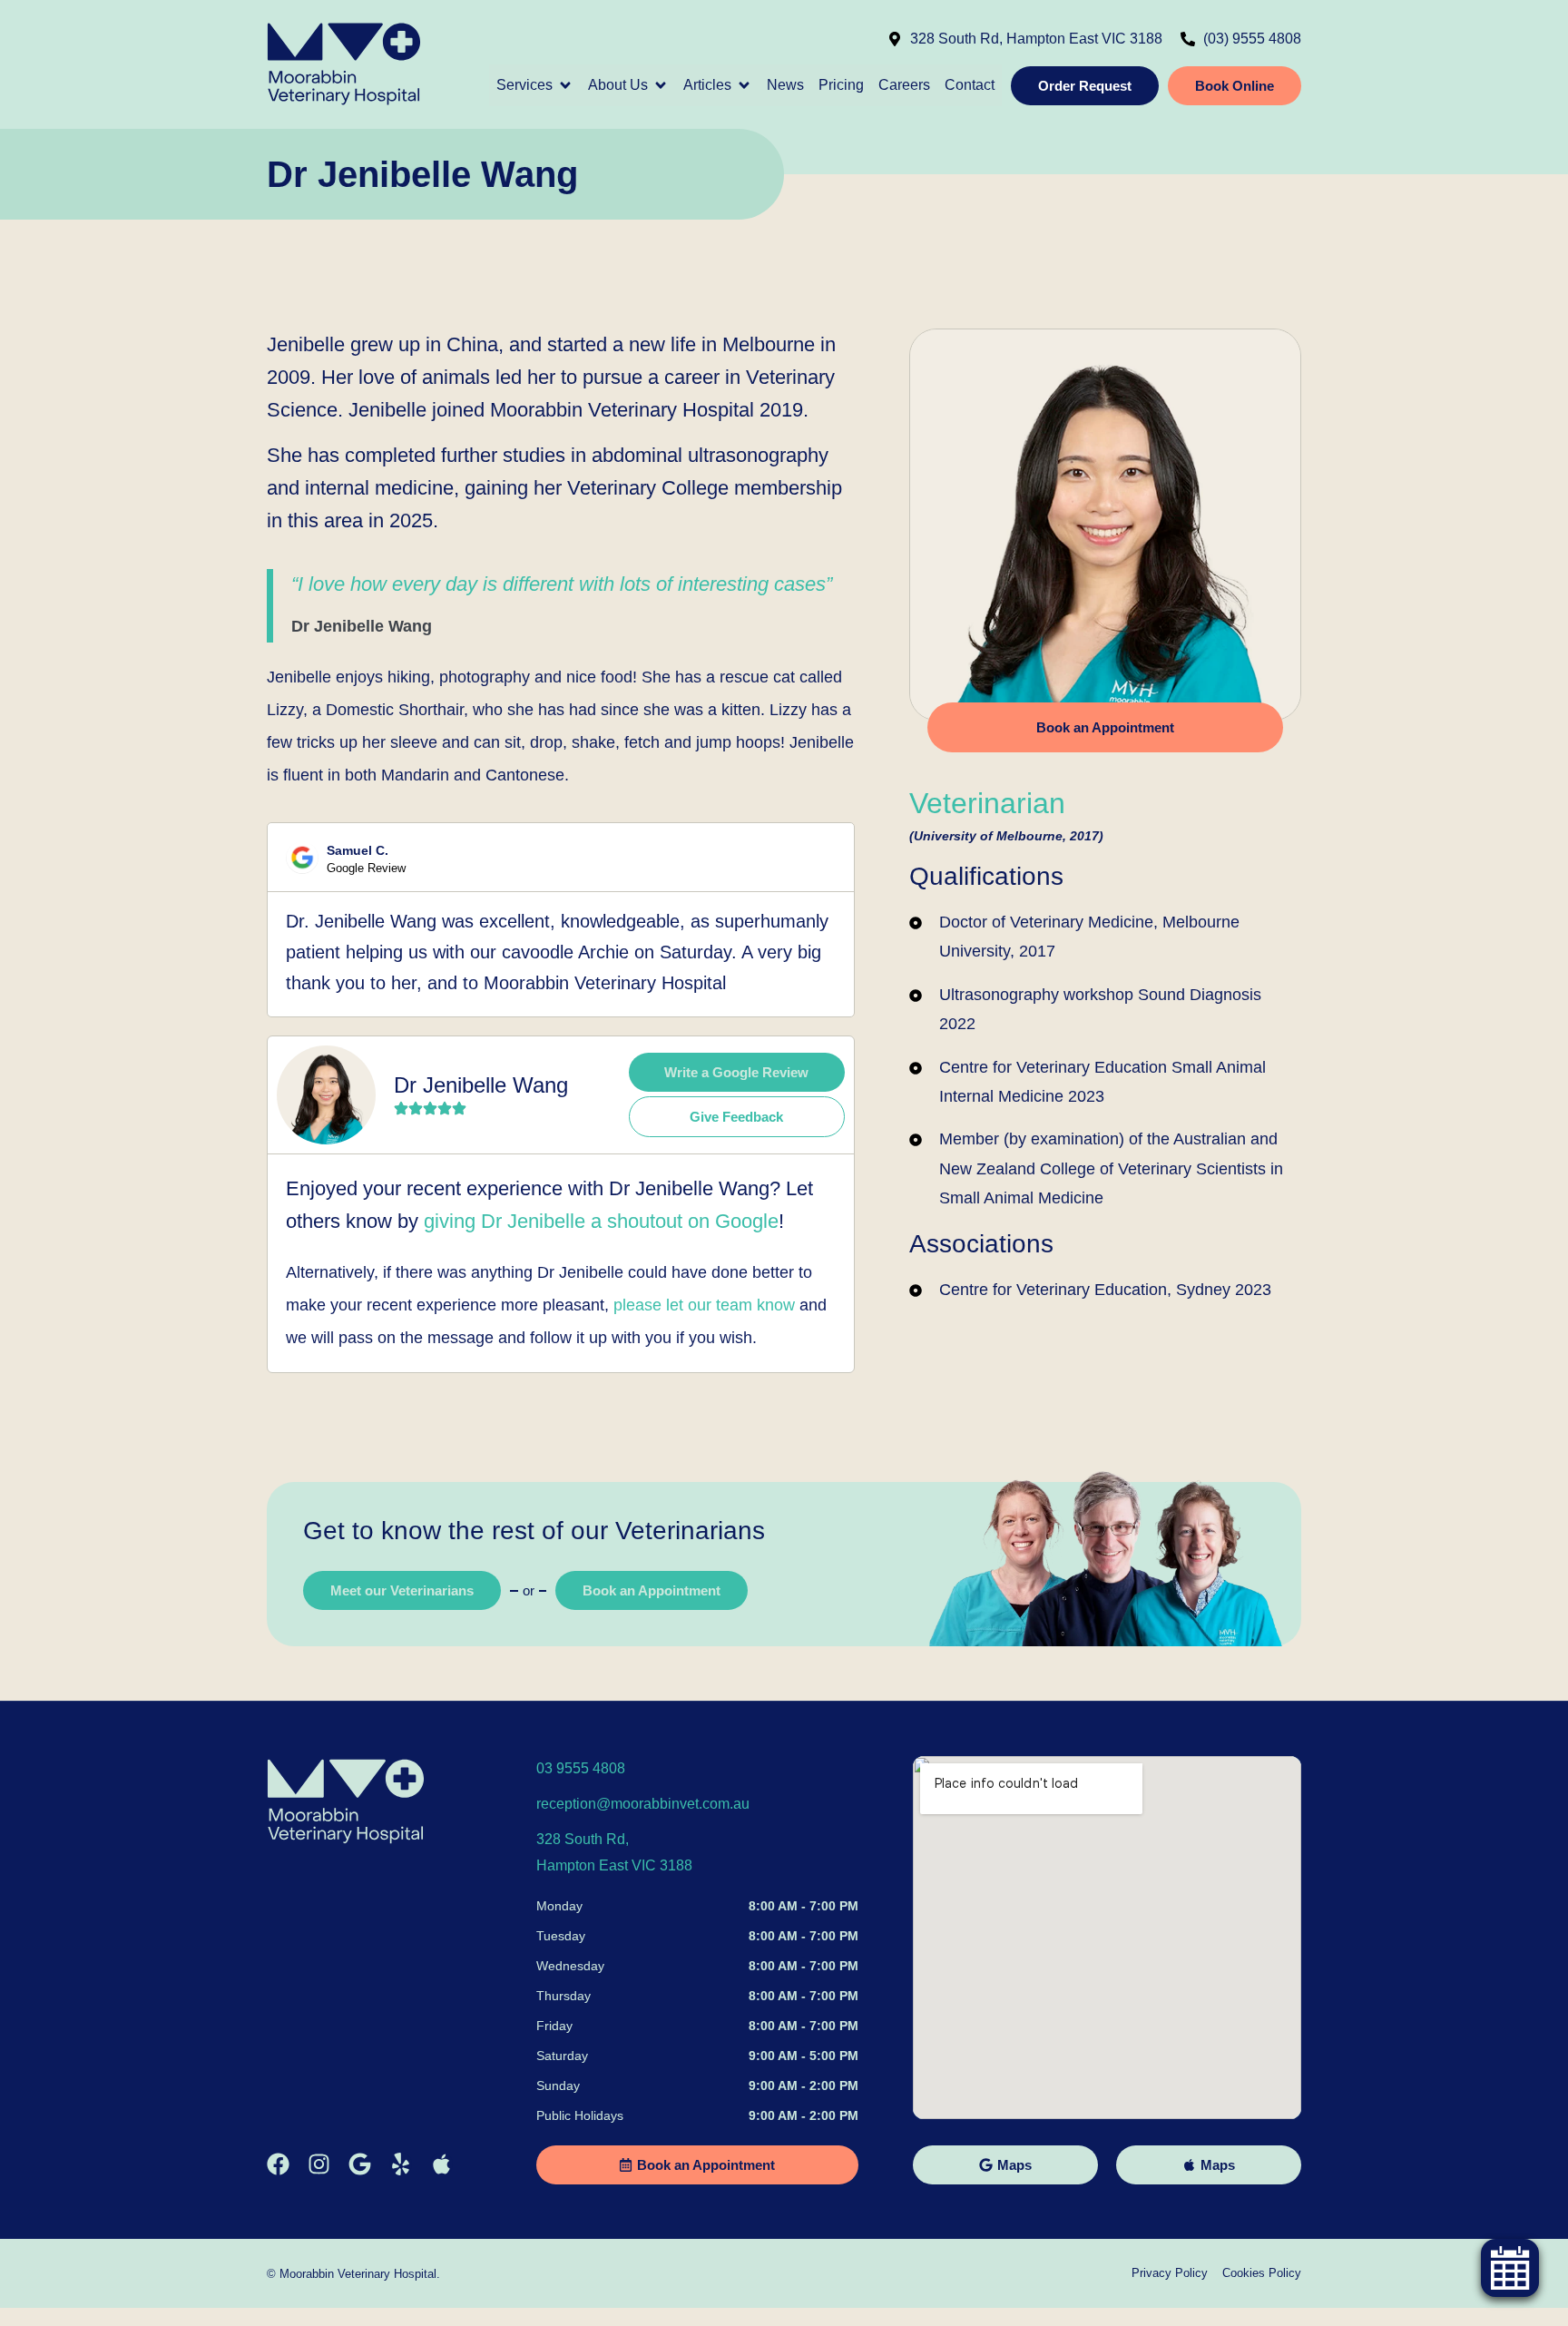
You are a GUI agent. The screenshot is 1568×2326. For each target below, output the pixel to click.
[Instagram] (319, 2164)
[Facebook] (278, 2164)
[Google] (360, 2164)
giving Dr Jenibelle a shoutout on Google (601, 1221)
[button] (535, 85)
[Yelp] (401, 2164)
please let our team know (704, 1305)
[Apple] (441, 2164)
